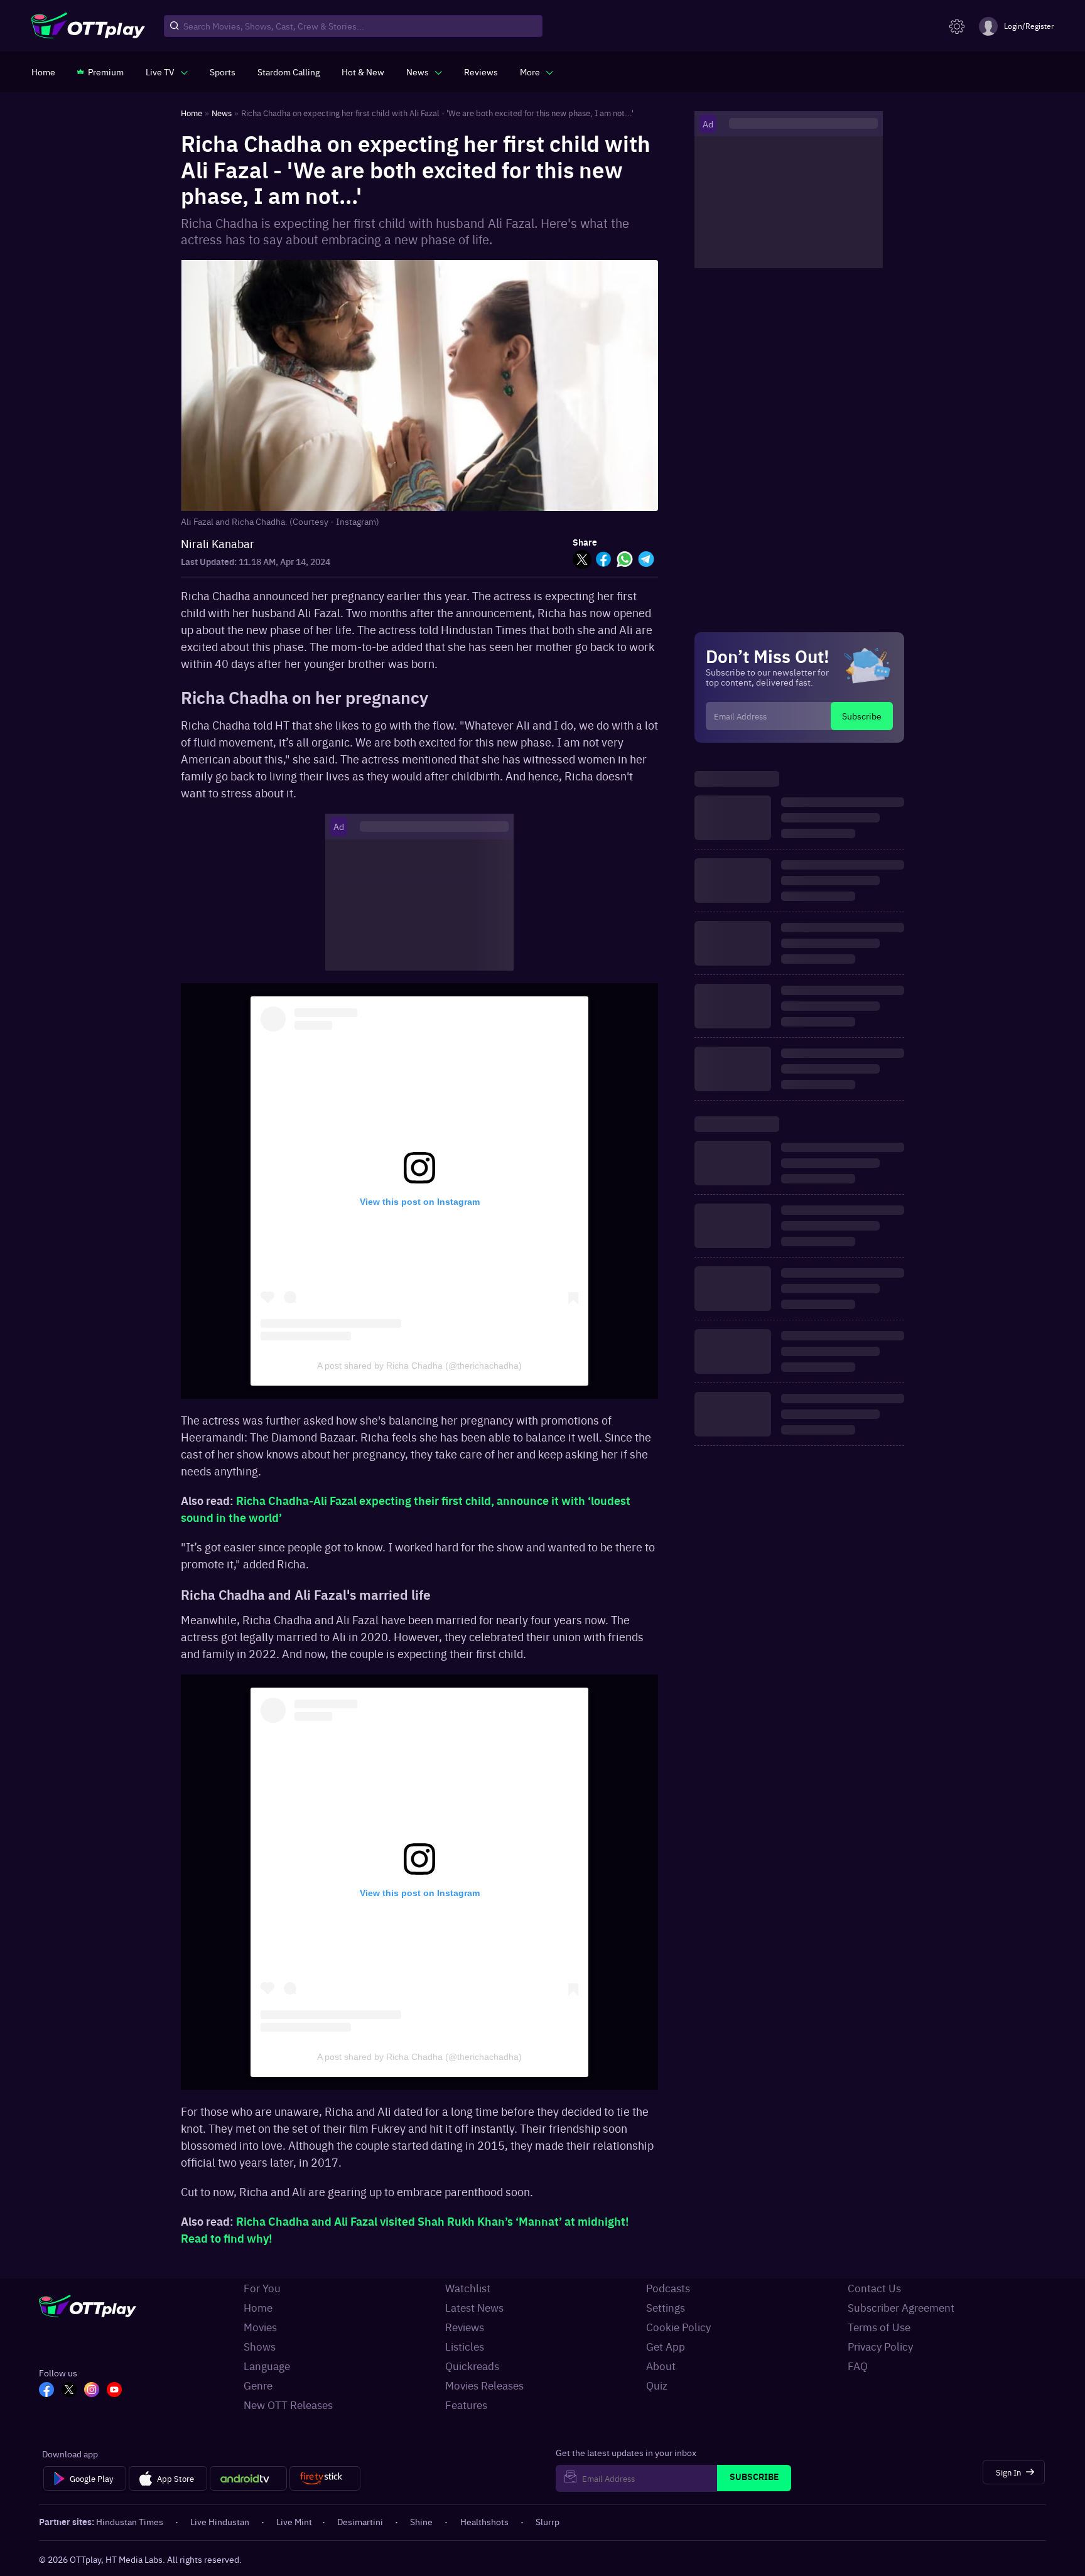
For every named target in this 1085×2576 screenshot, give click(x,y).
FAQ (858, 2366)
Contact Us (874, 2288)
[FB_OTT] (46, 2391)
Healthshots (484, 2521)
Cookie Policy (678, 2327)
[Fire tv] (325, 2479)
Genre (258, 2385)
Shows (260, 2346)
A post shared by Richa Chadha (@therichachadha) (419, 1366)
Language (267, 2366)
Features (466, 2405)
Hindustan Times (130, 2521)
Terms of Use (879, 2327)
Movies (260, 2327)
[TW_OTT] (69, 2391)
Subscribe (862, 716)
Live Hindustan (220, 2521)
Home (258, 2307)
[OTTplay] (88, 26)
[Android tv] (249, 2479)
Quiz (657, 2385)
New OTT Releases (288, 2405)
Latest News (474, 2307)
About (661, 2366)
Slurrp (548, 2521)
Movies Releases (484, 2385)
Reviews (465, 2327)
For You (262, 2288)
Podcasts (668, 2288)
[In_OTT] (92, 2391)
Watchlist (468, 2288)
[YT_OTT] (114, 2391)
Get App (666, 2346)
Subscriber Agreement (901, 2307)
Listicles (465, 2346)
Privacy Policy (880, 2346)
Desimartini (360, 2521)
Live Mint (294, 2521)
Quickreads (472, 2366)
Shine (421, 2521)
